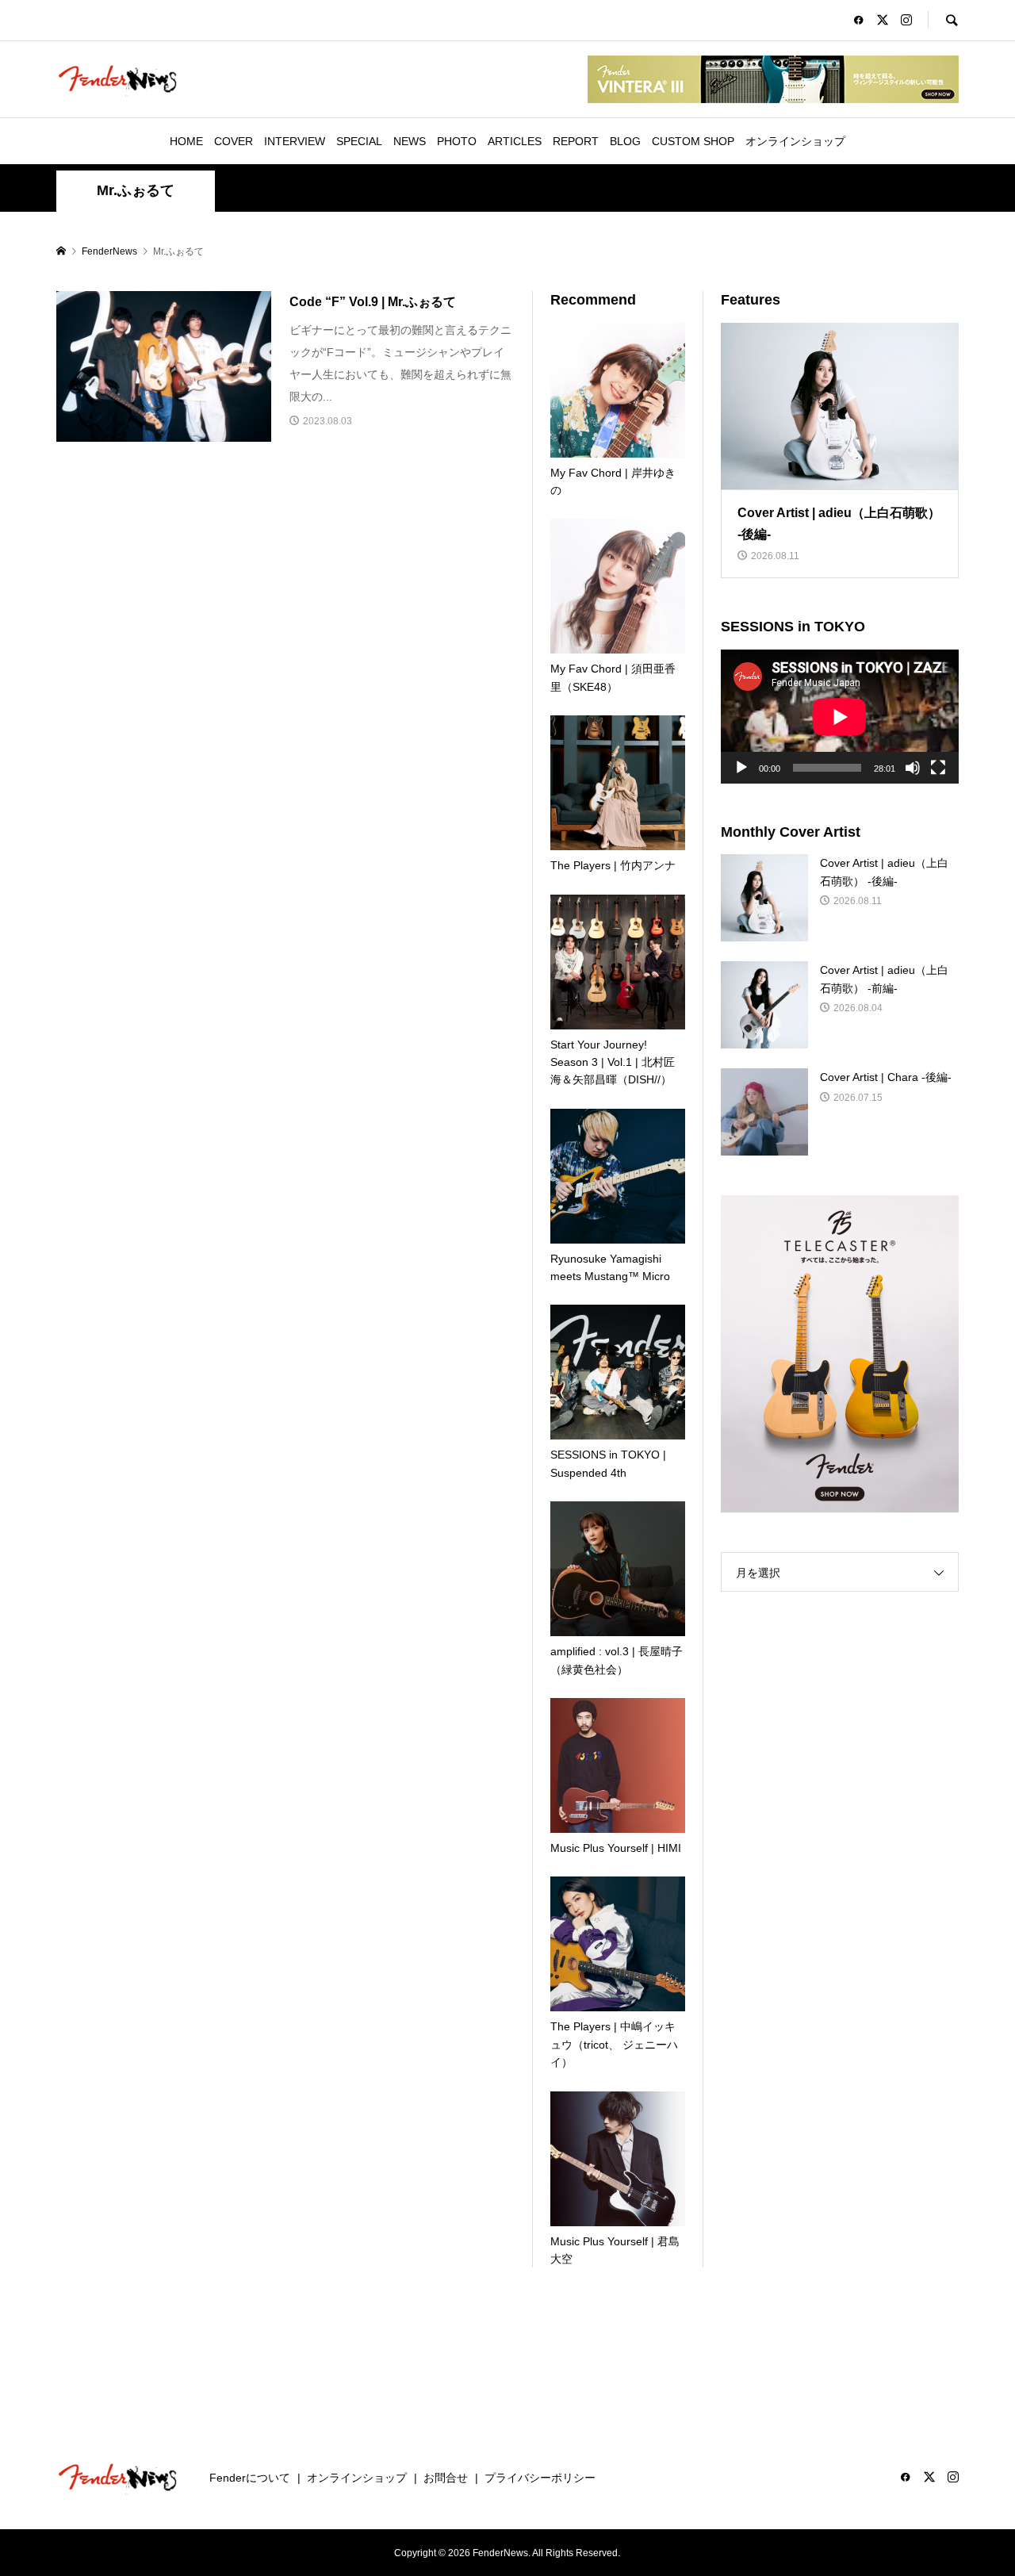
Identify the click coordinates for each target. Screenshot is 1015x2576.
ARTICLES (515, 141)
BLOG (625, 141)
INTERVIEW (295, 141)
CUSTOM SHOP (693, 141)
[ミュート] (913, 768)
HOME (186, 141)
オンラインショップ (795, 141)
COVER (234, 141)
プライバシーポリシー (540, 2478)
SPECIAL (359, 141)
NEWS (410, 141)
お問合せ (446, 2478)
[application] (840, 717)
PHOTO (457, 141)
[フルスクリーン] (938, 768)
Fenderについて (250, 2478)
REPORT (576, 141)
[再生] (741, 768)
